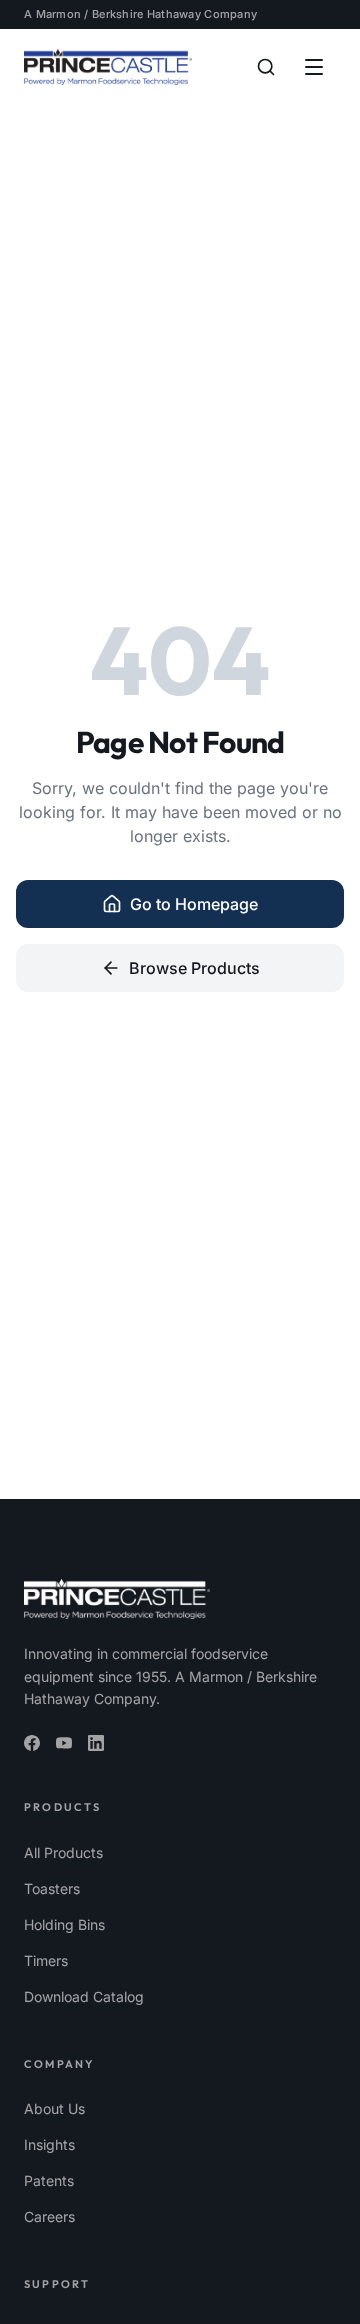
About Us (54, 2108)
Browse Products (194, 968)
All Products (63, 1852)
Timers (46, 1960)
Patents (49, 2180)
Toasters (52, 1888)
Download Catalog (84, 1996)
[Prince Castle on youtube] (64, 1743)
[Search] (266, 67)
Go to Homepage (194, 904)
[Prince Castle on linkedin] (96, 1743)
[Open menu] (314, 67)
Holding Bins (64, 1924)
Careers (49, 2216)
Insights (49, 2144)
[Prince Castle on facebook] (32, 1743)
